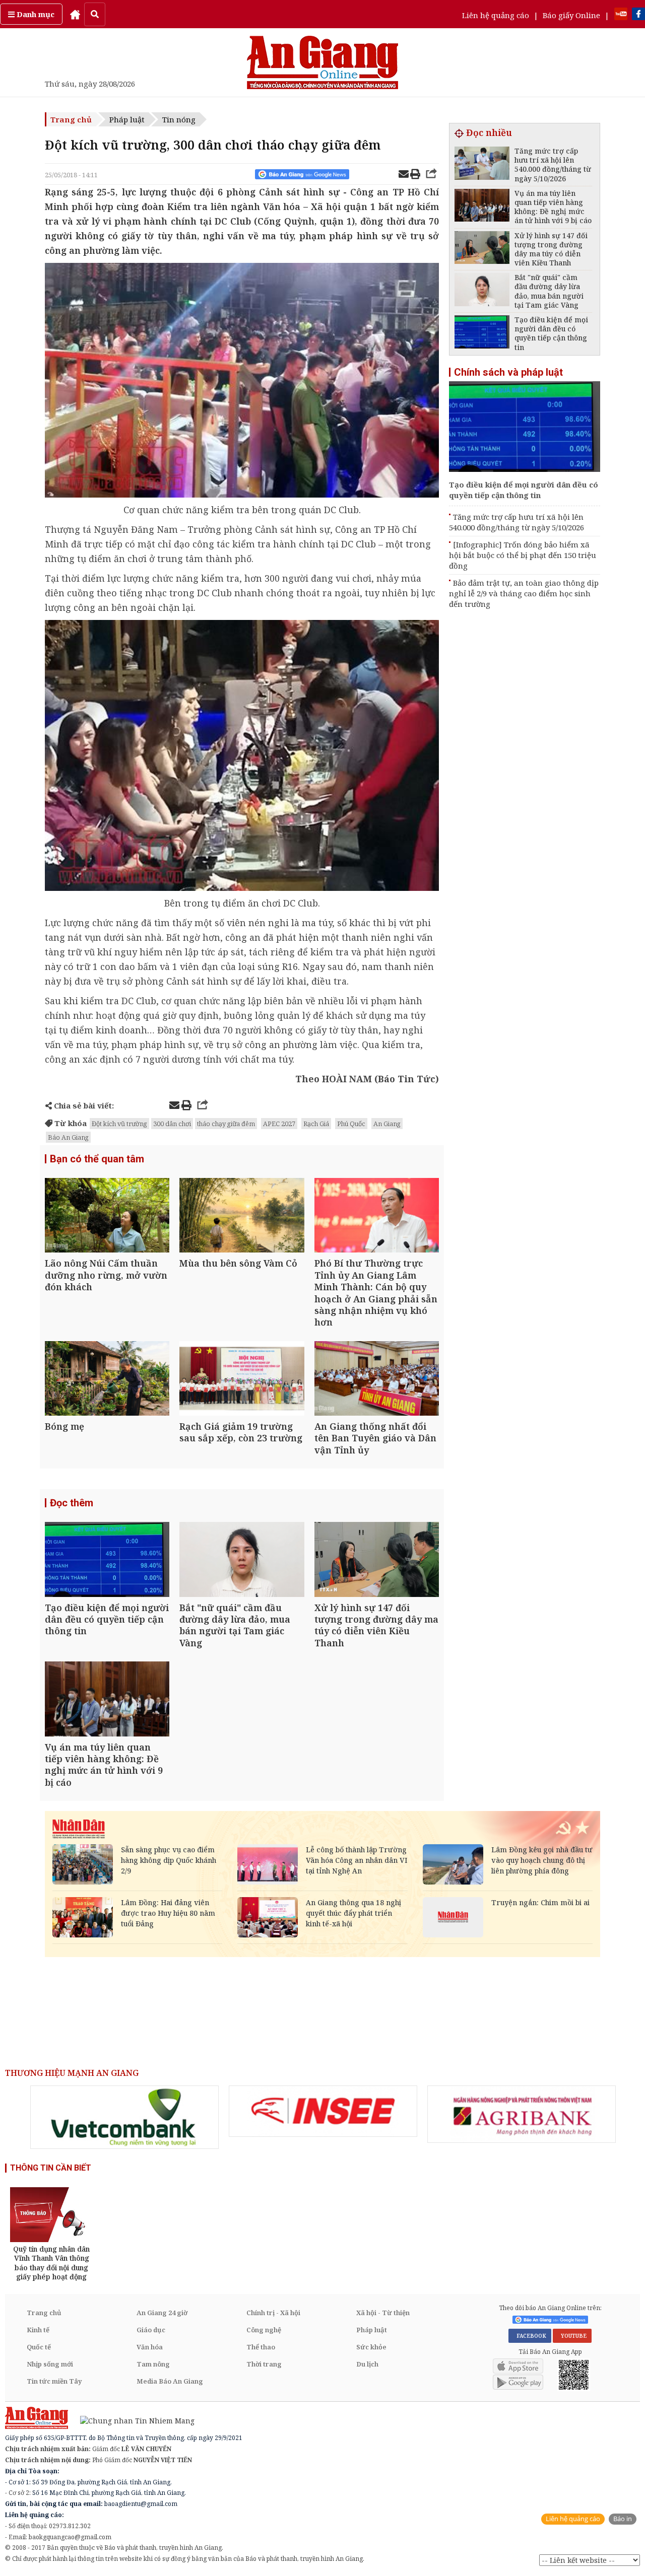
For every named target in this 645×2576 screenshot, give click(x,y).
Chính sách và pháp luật (508, 372)
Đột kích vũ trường (119, 1124)
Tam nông (153, 2364)
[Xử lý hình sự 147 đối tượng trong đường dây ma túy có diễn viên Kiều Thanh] (377, 1560)
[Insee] (323, 2111)
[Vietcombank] (124, 2117)
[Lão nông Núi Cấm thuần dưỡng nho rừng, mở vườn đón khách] (107, 1216)
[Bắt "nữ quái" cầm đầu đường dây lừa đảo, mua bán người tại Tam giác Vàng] (242, 1560)
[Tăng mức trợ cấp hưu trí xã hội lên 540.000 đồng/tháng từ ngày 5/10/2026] (482, 164)
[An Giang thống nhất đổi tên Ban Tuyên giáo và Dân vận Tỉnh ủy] (377, 1380)
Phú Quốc (351, 1124)
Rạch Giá (316, 1124)
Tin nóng (179, 119)
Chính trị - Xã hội (273, 2313)
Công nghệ (264, 2330)
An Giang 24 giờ (162, 2313)
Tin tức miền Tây (54, 2381)
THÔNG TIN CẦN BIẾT (51, 2168)
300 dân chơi (172, 1124)
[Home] (75, 14)
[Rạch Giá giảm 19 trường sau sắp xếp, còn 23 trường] (242, 1380)
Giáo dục (151, 2330)
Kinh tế (38, 2330)
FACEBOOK (530, 2336)
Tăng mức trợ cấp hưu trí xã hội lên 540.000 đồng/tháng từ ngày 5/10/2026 (517, 522)
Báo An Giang (68, 1137)
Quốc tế (39, 2347)
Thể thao (261, 2347)
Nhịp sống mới (50, 2364)
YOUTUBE (572, 2336)
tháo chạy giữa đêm (226, 1124)
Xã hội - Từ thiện (383, 2313)
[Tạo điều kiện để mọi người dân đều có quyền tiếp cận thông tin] (107, 1560)
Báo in (623, 2519)
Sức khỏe (371, 2347)
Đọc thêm (72, 1503)
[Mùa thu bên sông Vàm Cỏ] (242, 1216)
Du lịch (367, 2364)
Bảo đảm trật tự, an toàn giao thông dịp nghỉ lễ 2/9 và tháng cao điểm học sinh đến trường (524, 593)
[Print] (415, 175)
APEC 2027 (279, 1124)
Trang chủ (71, 119)
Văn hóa (150, 2347)
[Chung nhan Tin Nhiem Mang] (132, 2420)
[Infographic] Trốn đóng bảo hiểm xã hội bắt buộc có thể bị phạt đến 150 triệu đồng (523, 555)
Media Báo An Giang (170, 2381)
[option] (124, 2117)
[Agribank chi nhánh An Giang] (522, 2114)
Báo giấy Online (571, 15)
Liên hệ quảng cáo (496, 15)
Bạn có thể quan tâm (97, 1159)
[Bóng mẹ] (107, 1380)
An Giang (387, 1124)
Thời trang (264, 2364)
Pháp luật (127, 119)
